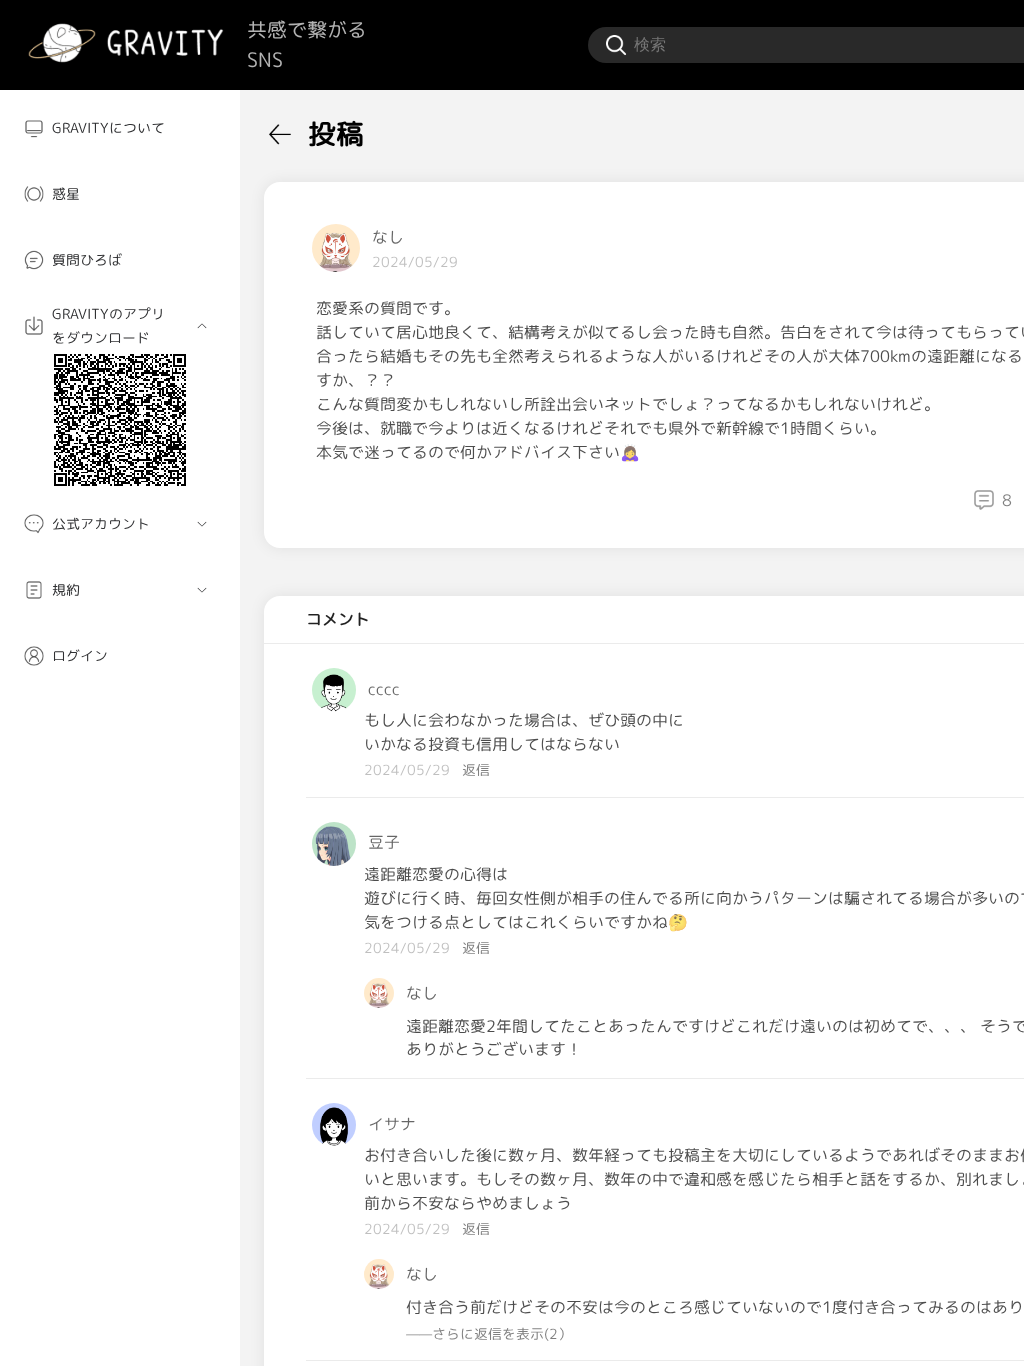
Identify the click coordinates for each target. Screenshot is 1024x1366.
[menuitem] (120, 128)
